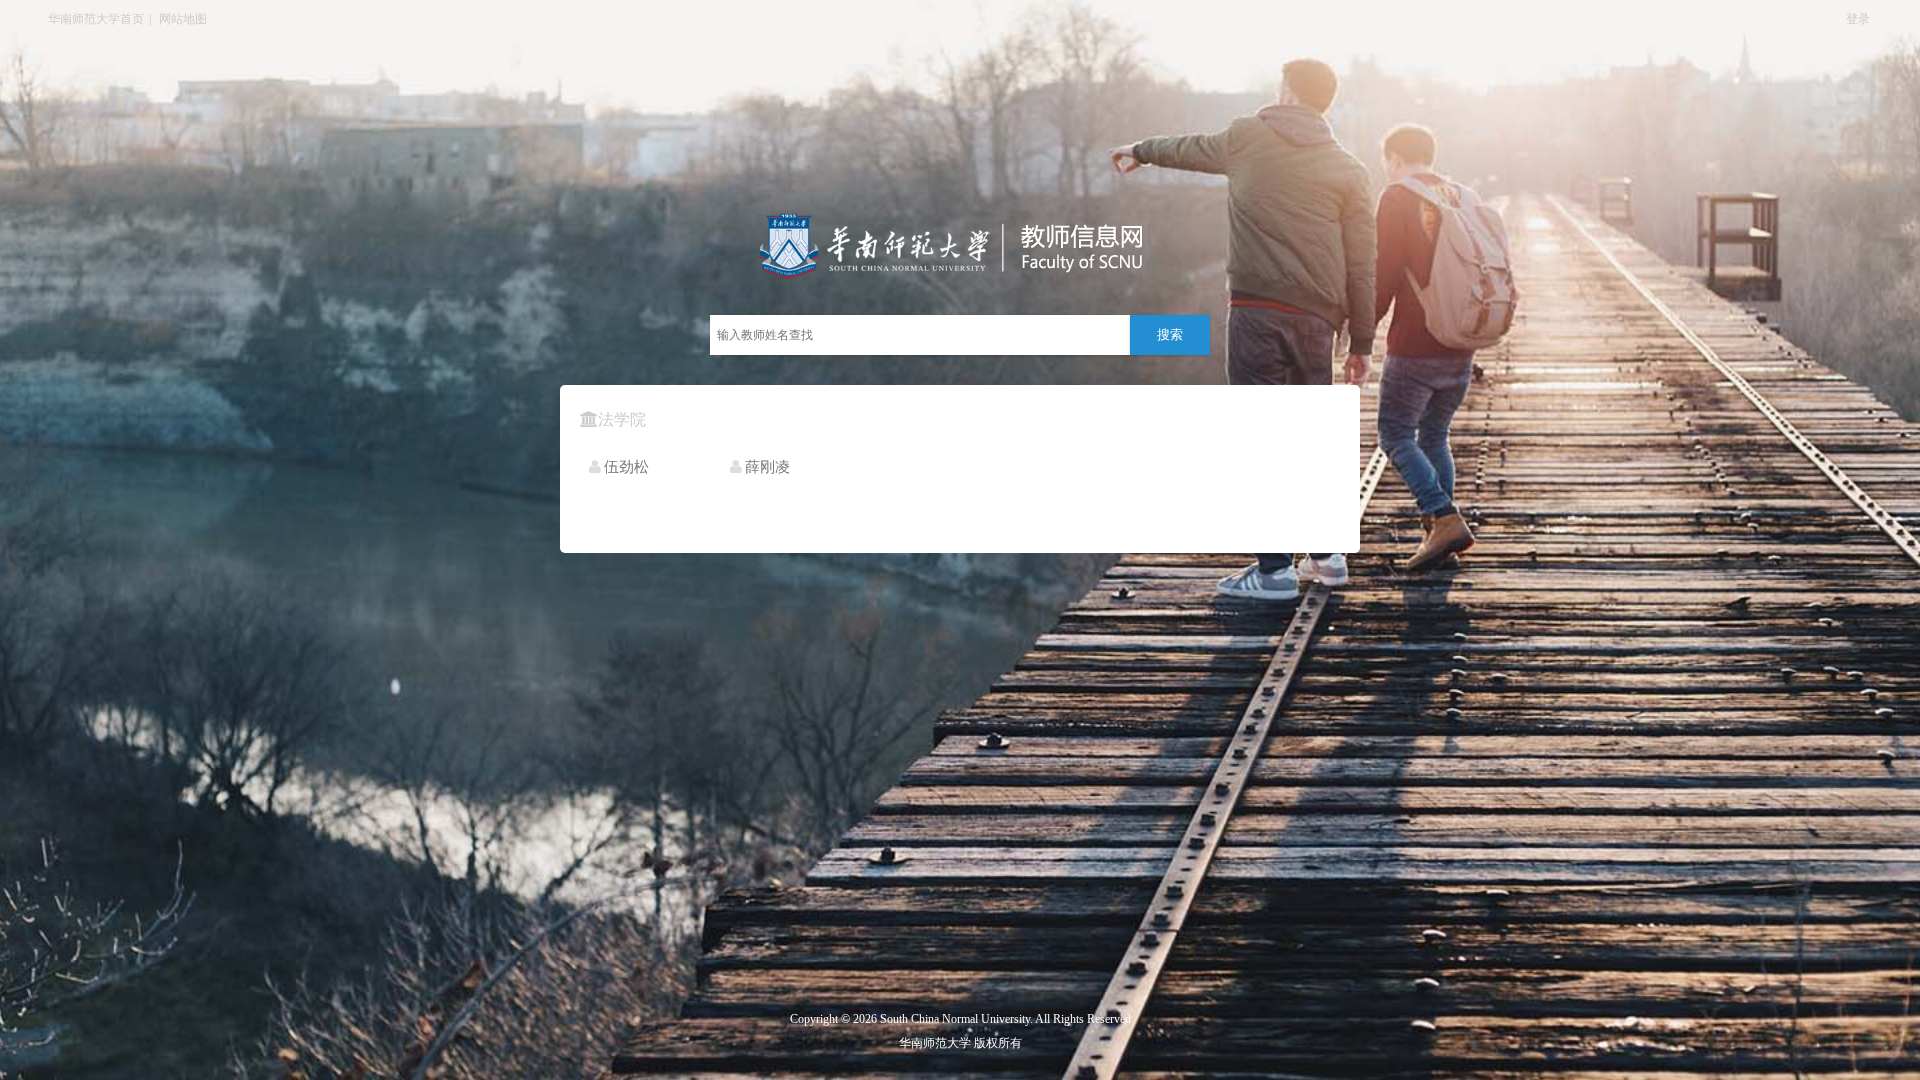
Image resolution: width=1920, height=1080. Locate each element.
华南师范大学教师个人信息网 (875, 246)
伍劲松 (626, 467)
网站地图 (183, 19)
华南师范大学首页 (96, 19)
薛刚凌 (767, 467)
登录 (1858, 19)
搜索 (1170, 334)
